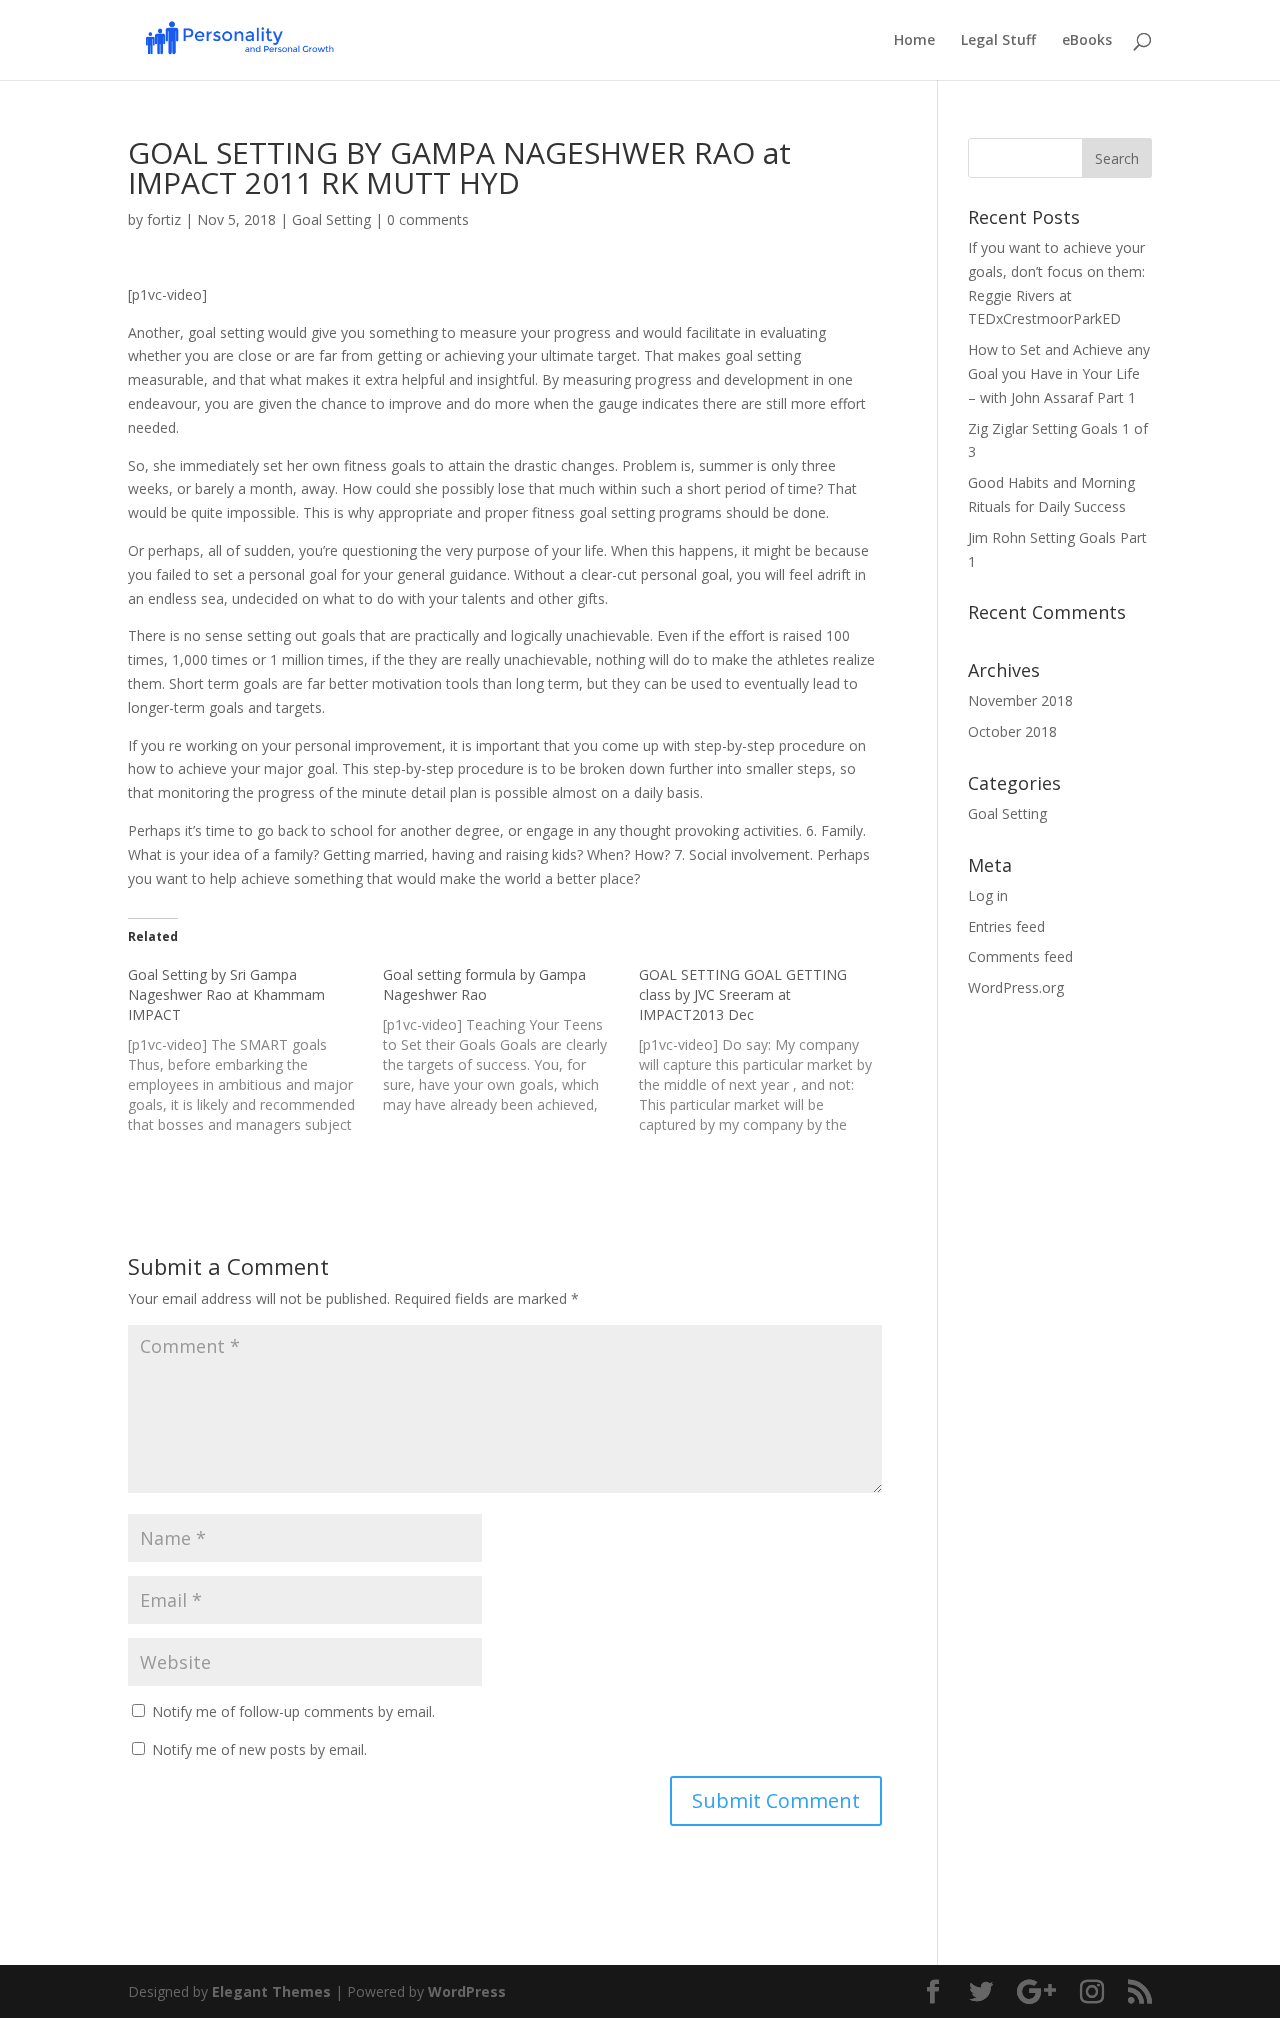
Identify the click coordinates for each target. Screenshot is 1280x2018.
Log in (988, 895)
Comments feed (1020, 956)
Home (914, 41)
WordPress (467, 1991)
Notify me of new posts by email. (259, 1749)
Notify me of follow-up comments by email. (293, 1711)
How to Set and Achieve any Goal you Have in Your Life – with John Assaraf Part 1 (1059, 373)
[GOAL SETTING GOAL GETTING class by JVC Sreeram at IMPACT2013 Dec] (766, 1050)
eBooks (1087, 41)
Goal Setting (331, 219)
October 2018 (1012, 731)
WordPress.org (1016, 987)
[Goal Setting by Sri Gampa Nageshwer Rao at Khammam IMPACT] (255, 1050)
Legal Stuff (998, 41)
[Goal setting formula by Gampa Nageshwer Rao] (510, 1040)
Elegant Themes (271, 1991)
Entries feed (1006, 926)
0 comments (428, 219)
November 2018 (1020, 700)
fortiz (164, 219)
